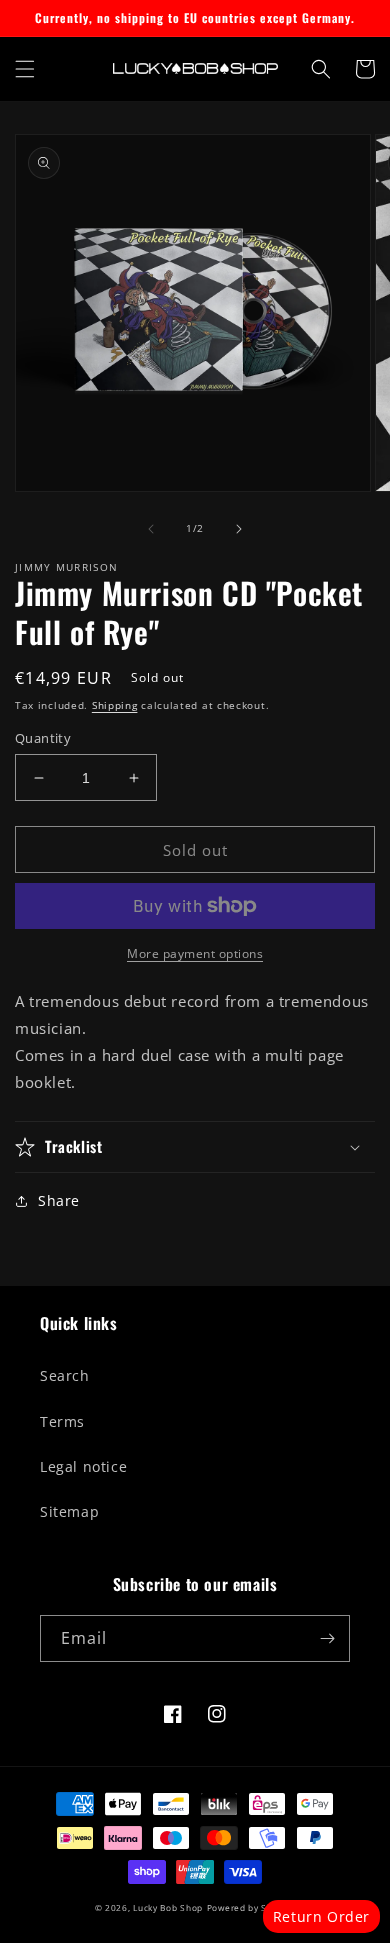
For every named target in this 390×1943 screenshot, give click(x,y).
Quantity (43, 738)
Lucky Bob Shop (168, 1907)
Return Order (321, 1916)
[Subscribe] (327, 1638)
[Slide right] (239, 529)
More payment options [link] (195, 953)
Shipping (115, 705)
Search (65, 1375)
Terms (62, 1421)
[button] (25, 69)
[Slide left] (151, 529)
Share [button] (59, 1200)
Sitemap (69, 1511)
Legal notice (83, 1466)
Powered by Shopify (251, 1907)
